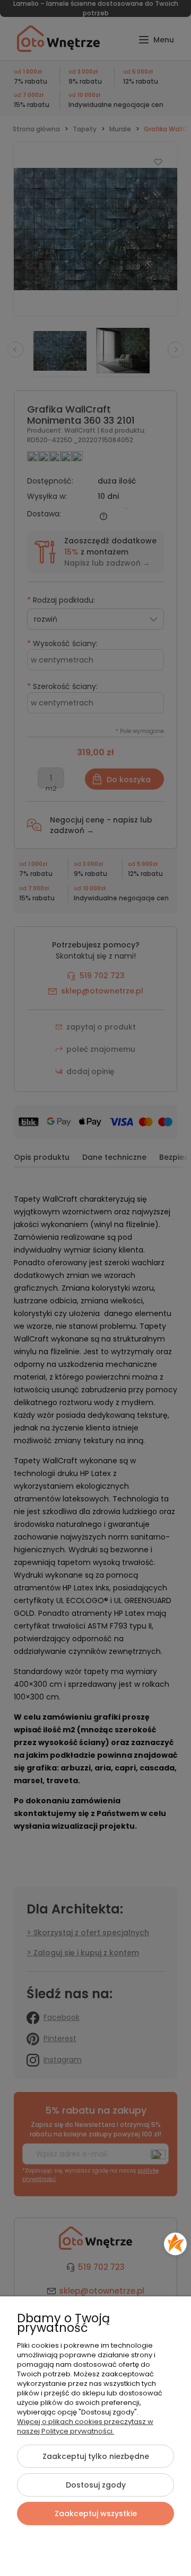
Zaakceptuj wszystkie (96, 2514)
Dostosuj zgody (96, 2485)
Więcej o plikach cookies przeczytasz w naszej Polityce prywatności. (85, 2426)
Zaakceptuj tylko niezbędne (96, 2456)
